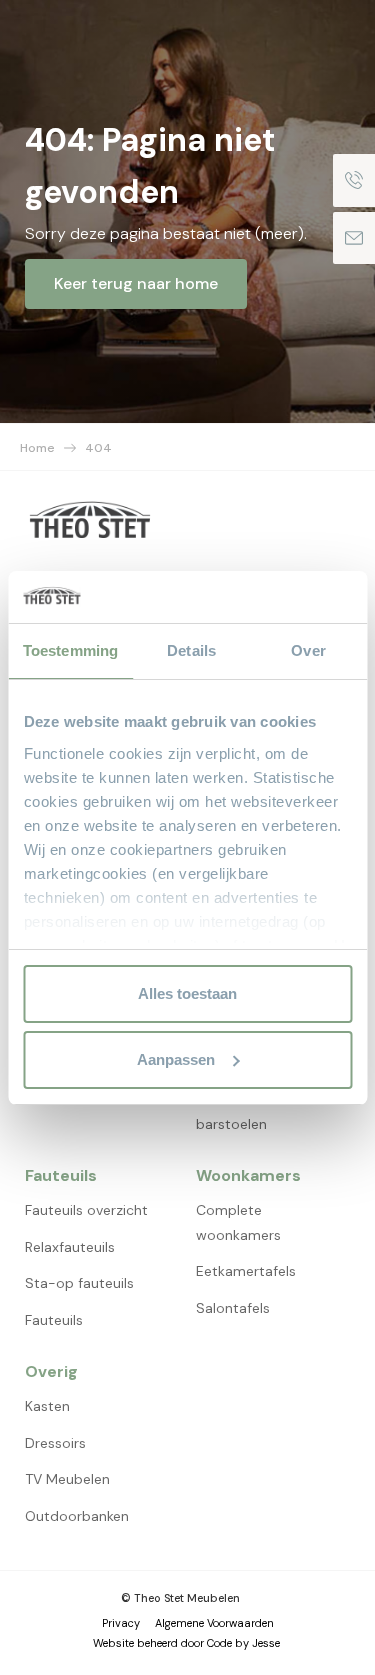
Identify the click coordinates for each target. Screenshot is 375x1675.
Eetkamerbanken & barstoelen (258, 1111)
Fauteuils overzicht (86, 1210)
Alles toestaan (187, 993)
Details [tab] (191, 650)
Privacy (121, 1623)
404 (98, 448)
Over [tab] (308, 650)
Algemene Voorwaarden (214, 1623)
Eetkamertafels (246, 1271)
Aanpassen (176, 1059)
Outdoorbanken (77, 1516)
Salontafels (233, 1308)
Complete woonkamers (238, 1222)
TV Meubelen (67, 1479)
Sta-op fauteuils (79, 1283)
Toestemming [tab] (70, 650)
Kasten (47, 1406)
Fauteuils (54, 1320)
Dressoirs (55, 1443)
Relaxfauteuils (70, 1247)
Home (37, 448)
